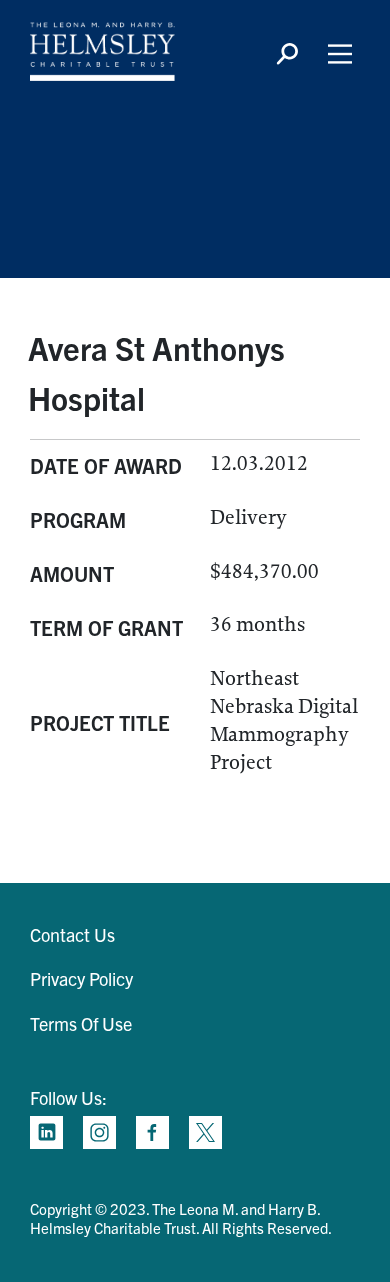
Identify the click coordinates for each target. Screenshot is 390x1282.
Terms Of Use (81, 1023)
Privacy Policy (81, 978)
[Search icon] (287, 54)
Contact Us (72, 934)
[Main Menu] (340, 54)
